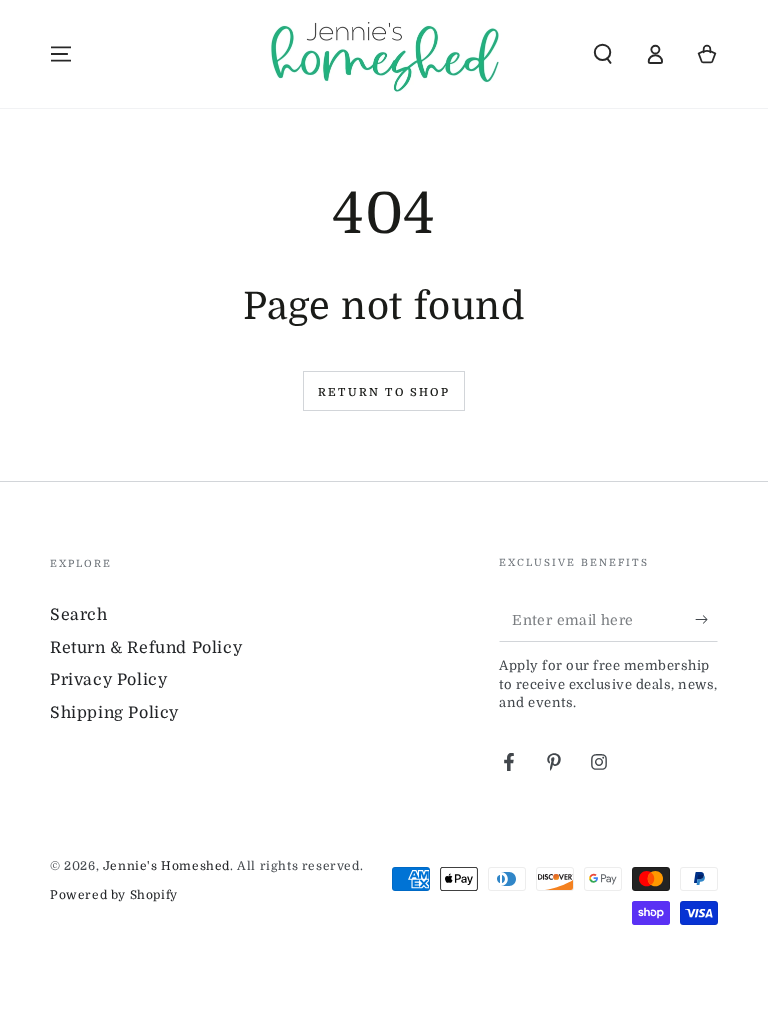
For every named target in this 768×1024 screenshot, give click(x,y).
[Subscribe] (706, 619)
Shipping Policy (114, 713)
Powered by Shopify (114, 895)
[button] (603, 54)
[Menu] (61, 54)
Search (79, 615)
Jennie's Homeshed (166, 866)
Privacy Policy (108, 680)
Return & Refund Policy (146, 648)
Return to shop (384, 392)
